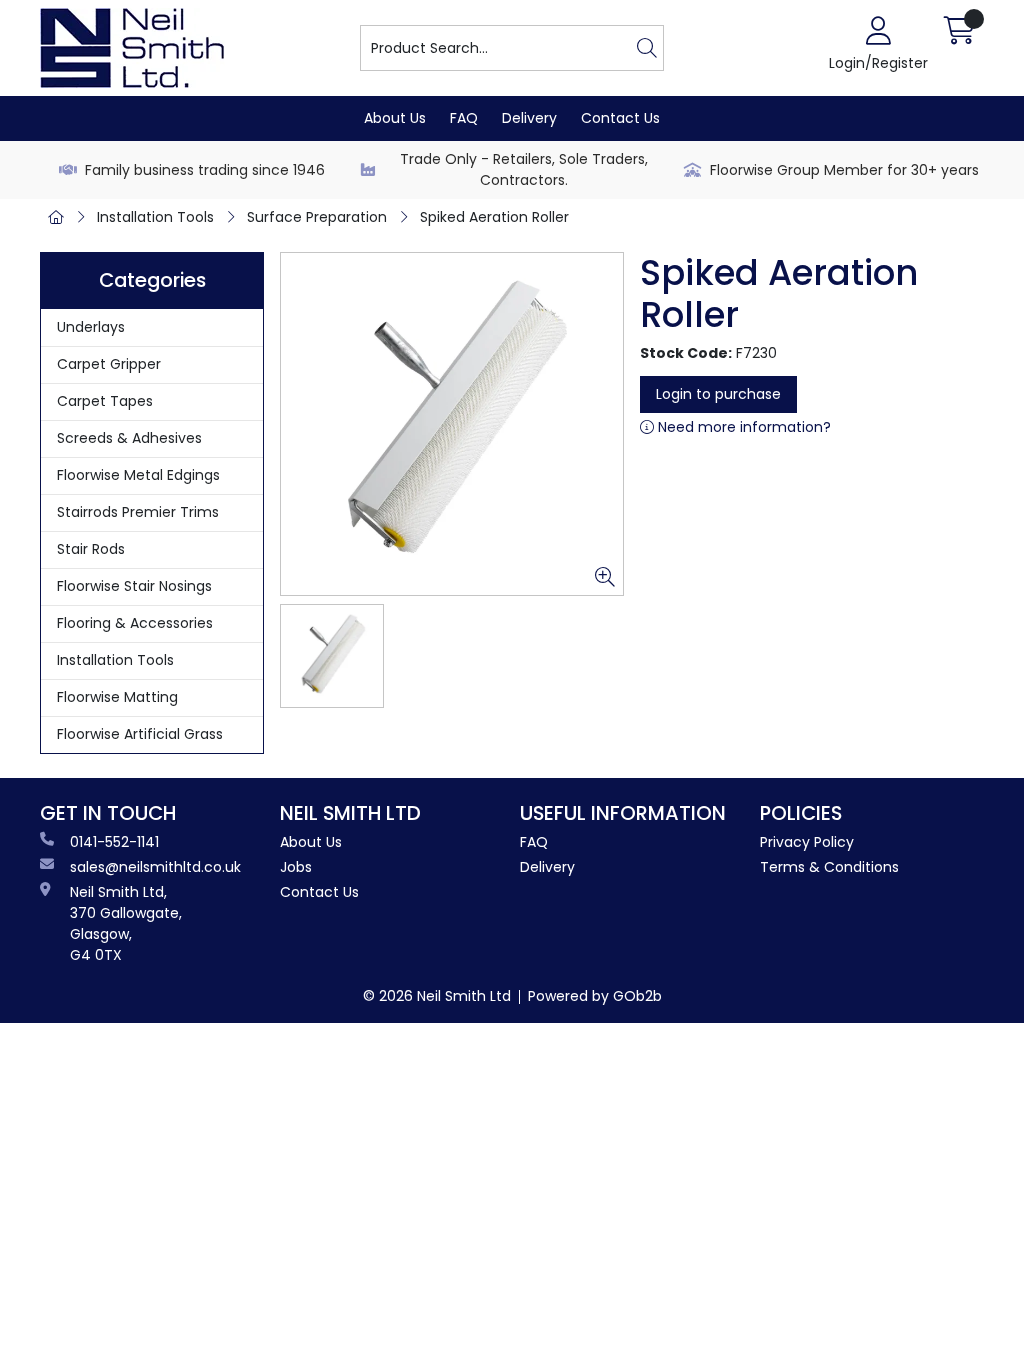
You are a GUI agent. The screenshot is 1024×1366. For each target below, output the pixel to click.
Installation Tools (155, 217)
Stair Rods (91, 549)
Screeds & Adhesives (129, 438)
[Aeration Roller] (452, 424)
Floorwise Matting (117, 697)
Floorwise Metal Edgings (138, 475)
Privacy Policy (807, 842)
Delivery (529, 118)
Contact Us (620, 118)
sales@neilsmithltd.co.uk (155, 867)
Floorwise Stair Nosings (134, 586)
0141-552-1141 (114, 842)
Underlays (91, 327)
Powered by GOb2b (595, 996)
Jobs (296, 867)
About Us (395, 118)
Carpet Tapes (105, 401)
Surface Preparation (317, 217)
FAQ (464, 118)
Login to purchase (718, 394)
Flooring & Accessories (135, 623)
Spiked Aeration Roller (494, 217)
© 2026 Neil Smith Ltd (437, 996)
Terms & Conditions (829, 867)
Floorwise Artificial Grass (140, 734)
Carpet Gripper (109, 364)
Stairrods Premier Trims (138, 512)
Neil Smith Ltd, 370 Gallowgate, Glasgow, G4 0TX (126, 923)
